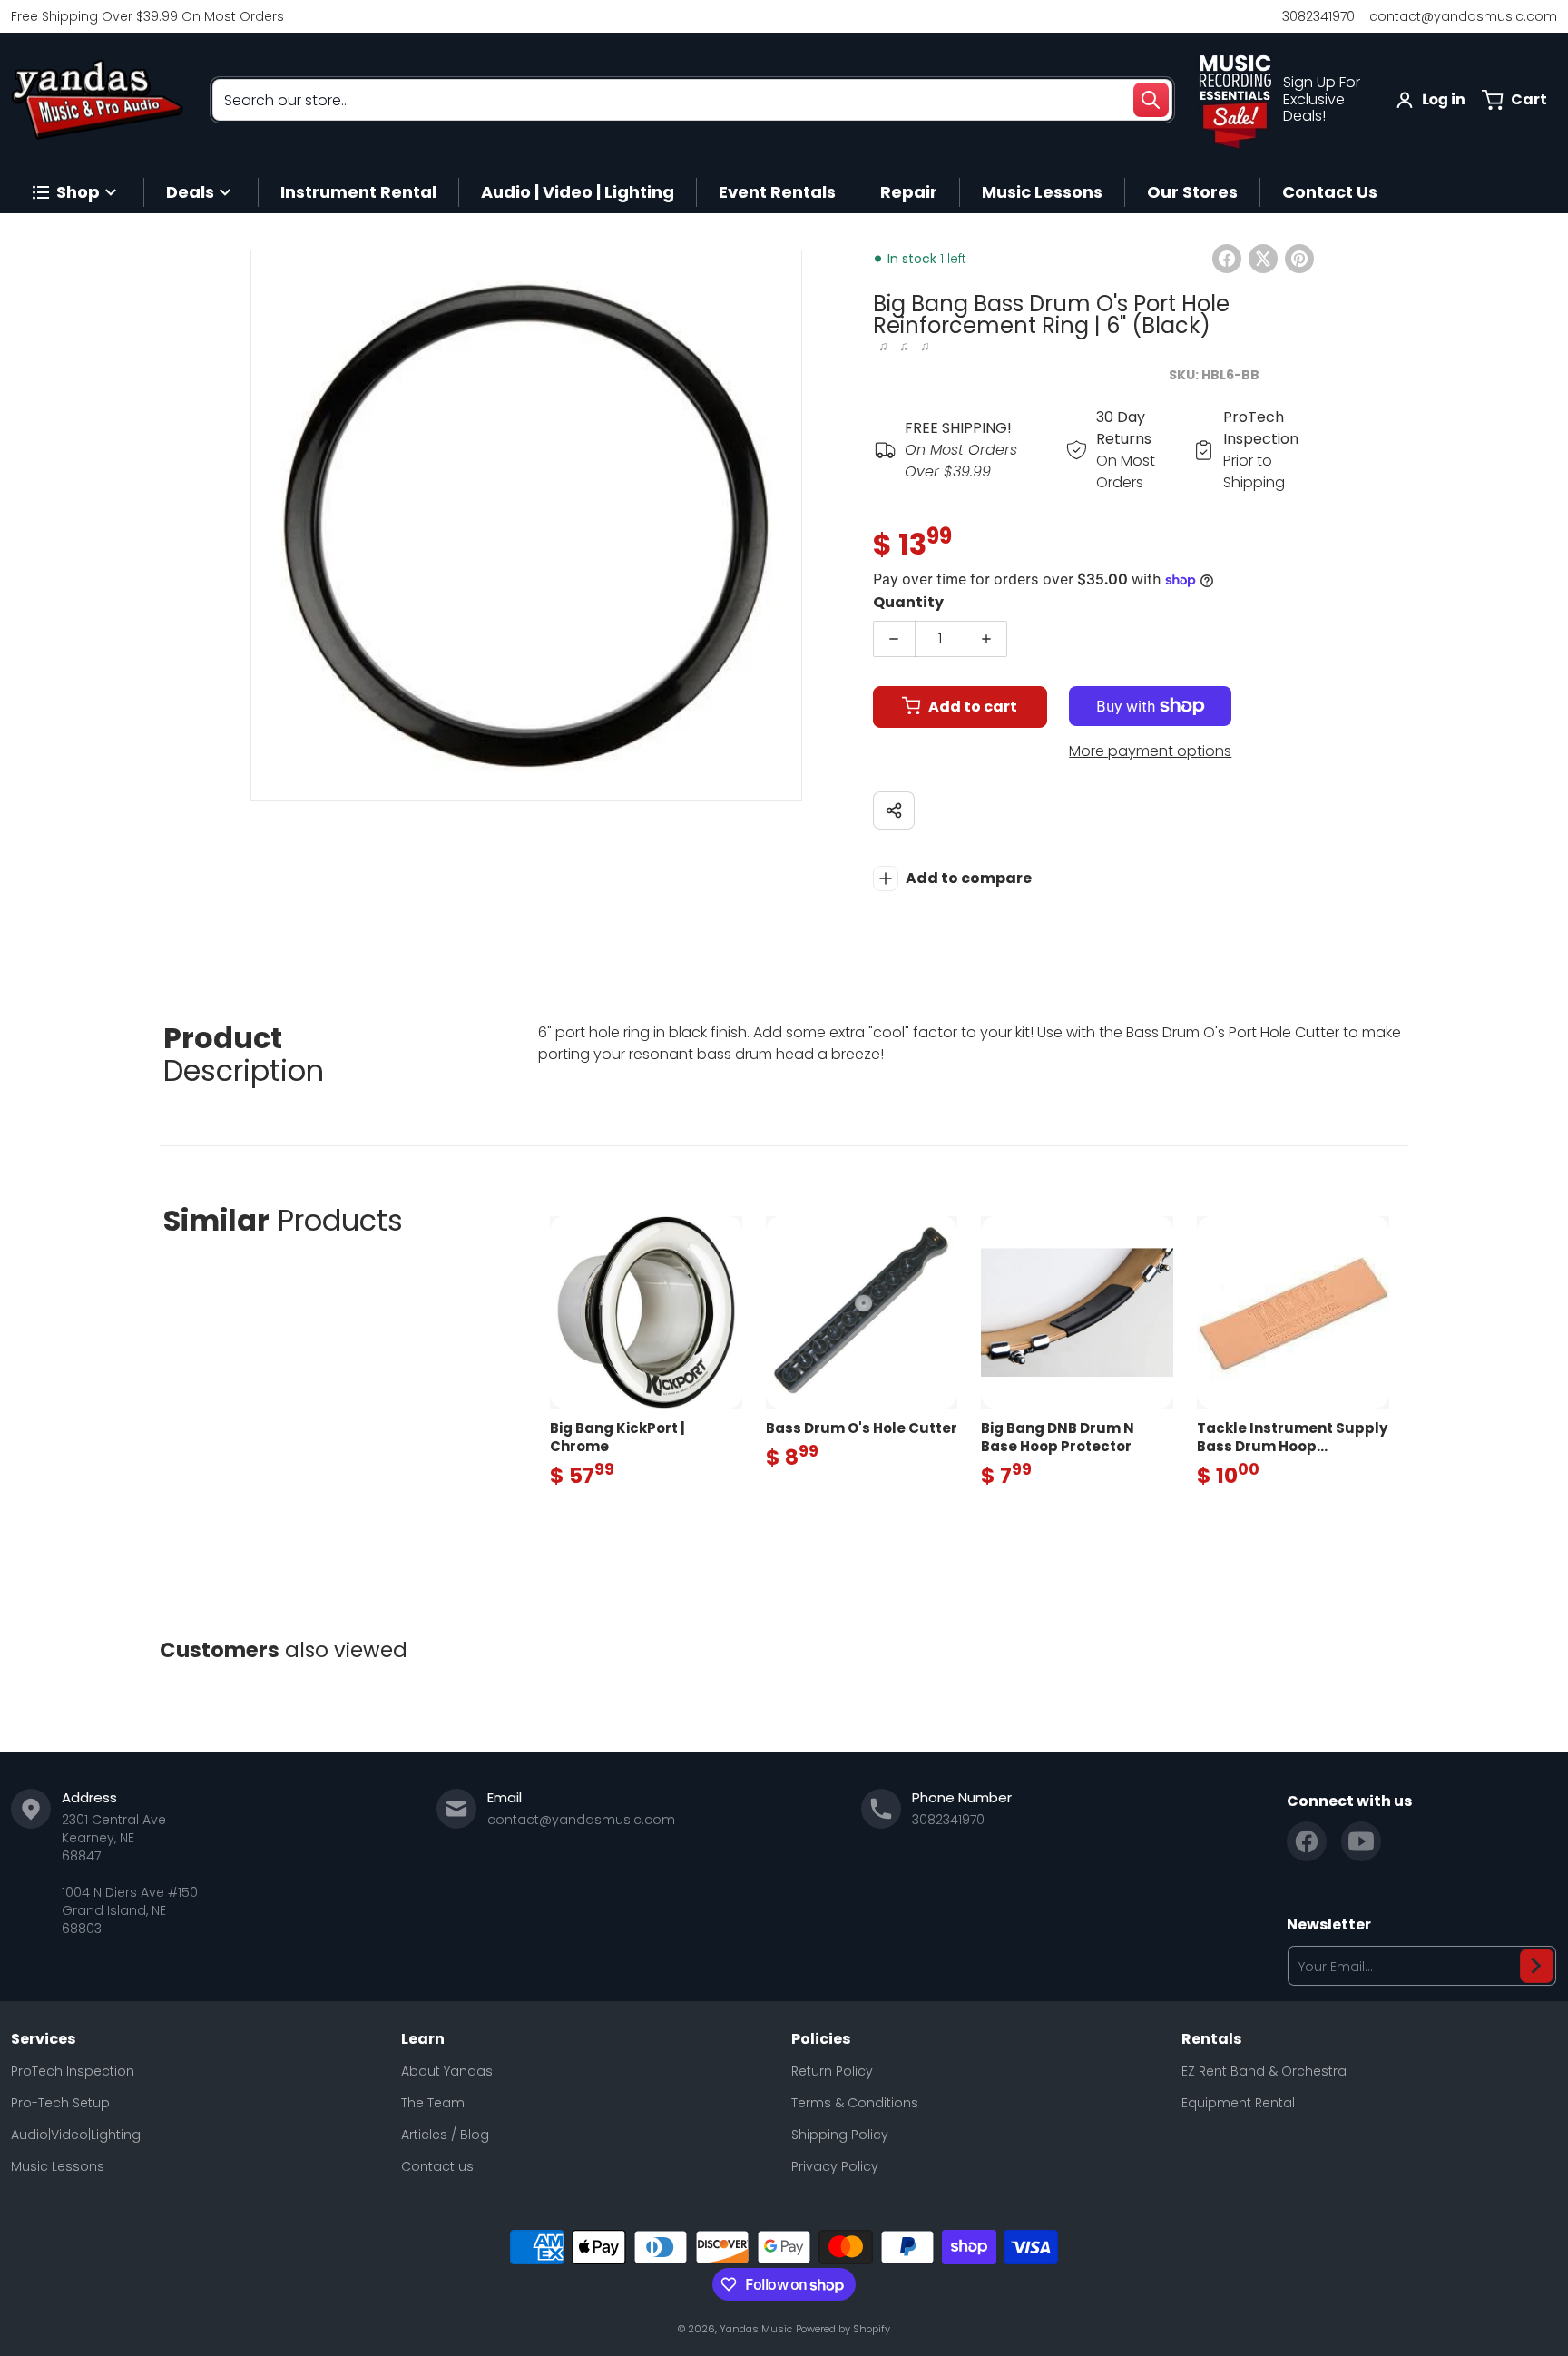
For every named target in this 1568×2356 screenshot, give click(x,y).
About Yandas (447, 2071)
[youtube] (1361, 1841)
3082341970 (1318, 16)
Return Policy (832, 2071)
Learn (423, 2039)
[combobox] (692, 100)
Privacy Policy (835, 2166)
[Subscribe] (1537, 1966)
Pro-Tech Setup (60, 2103)
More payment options (1150, 751)
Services (43, 2039)
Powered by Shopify (843, 2329)
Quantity (908, 602)
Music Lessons (58, 2166)
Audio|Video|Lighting (76, 2135)
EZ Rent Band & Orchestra (1264, 2071)
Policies (821, 2039)
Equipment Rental (1238, 2103)
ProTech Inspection (73, 2071)
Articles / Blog (445, 2135)
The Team (433, 2103)
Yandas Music (756, 2329)
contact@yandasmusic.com (1463, 16)
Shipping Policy (840, 2135)
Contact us (437, 2166)
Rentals (1211, 2039)
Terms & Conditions (855, 2103)
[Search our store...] (1151, 100)
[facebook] (1307, 1841)
